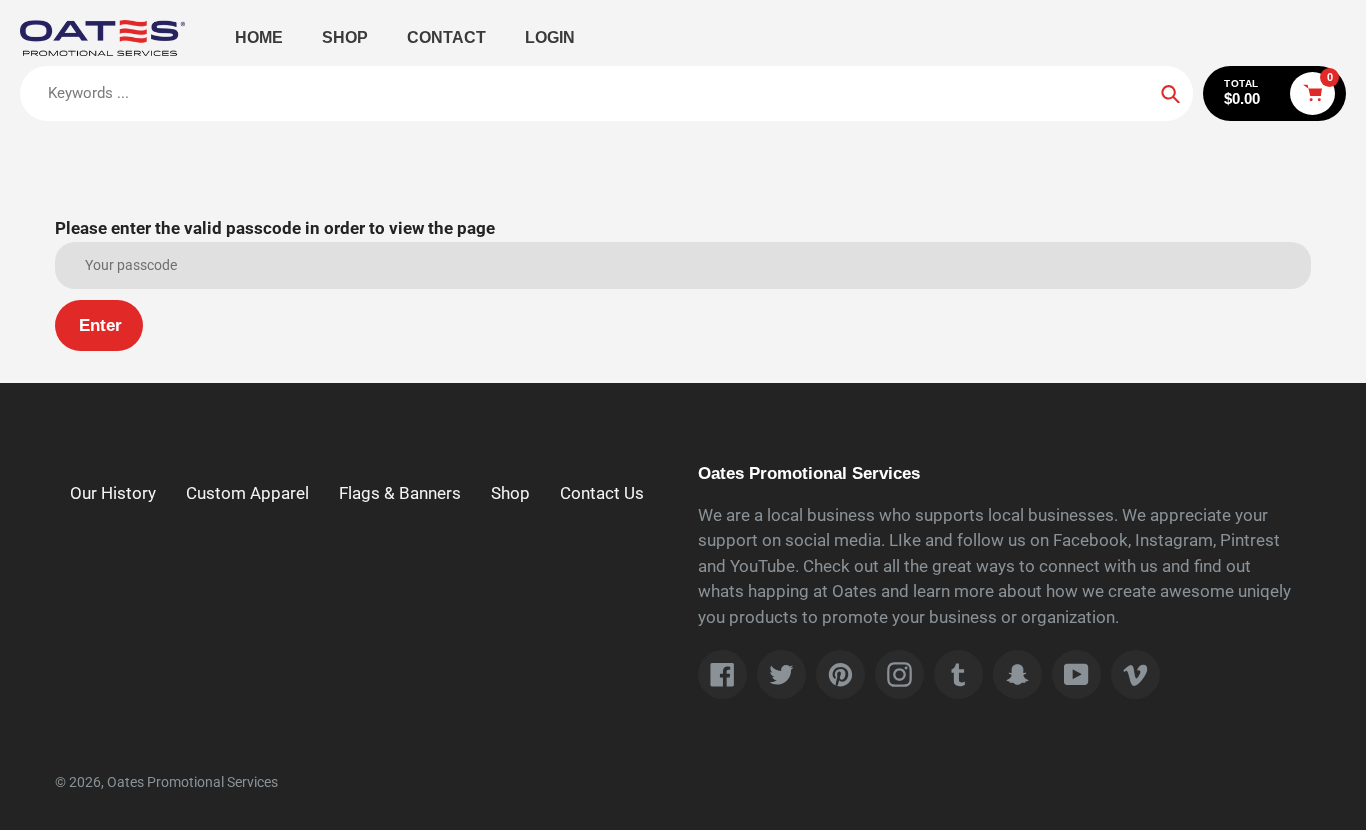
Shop (510, 493)
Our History (113, 493)
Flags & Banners (400, 493)
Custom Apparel (247, 493)
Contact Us (602, 493)
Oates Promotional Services (192, 782)
